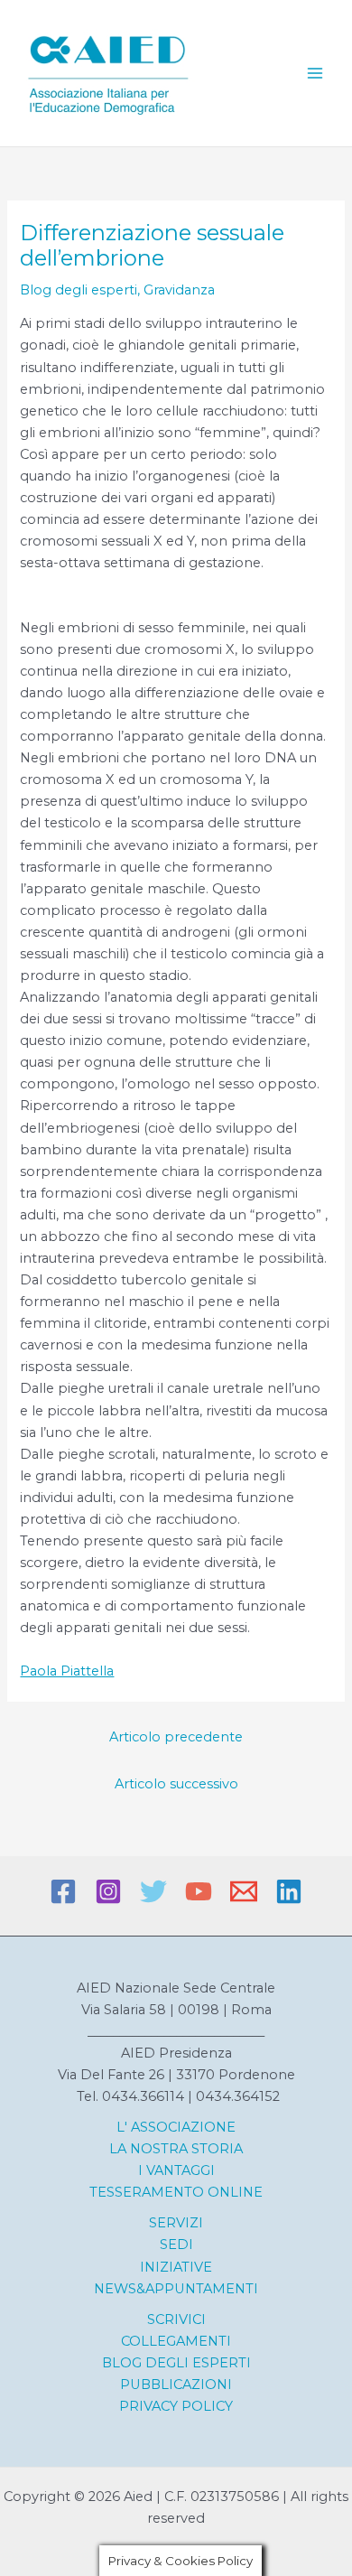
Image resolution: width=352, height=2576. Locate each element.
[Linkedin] (289, 1891)
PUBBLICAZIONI (176, 2385)
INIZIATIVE (176, 2267)
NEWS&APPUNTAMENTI (176, 2289)
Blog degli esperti (79, 290)
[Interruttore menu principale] (315, 73)
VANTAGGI (179, 2170)
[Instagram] (108, 1891)
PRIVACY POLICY (176, 2406)
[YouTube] (199, 1891)
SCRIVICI (176, 2319)
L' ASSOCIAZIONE (176, 2127)
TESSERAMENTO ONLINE (176, 2192)
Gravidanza (179, 290)
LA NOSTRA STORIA (176, 2149)
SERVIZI (176, 2223)
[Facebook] (63, 1891)
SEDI (176, 2245)
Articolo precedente (176, 1737)
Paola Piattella (67, 1671)
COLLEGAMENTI (176, 2341)
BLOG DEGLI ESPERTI (176, 2363)
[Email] (244, 1891)
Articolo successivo (176, 1784)
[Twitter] (153, 1891)
